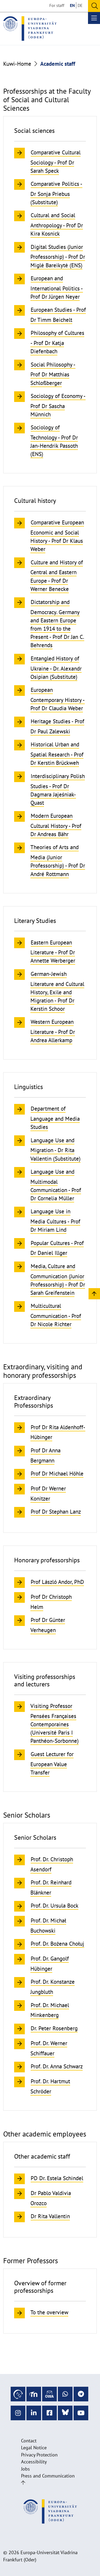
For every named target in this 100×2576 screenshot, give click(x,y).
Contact (29, 2441)
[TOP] (94, 1293)
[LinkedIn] (34, 2413)
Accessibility (34, 2462)
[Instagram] (18, 2413)
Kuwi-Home (17, 64)
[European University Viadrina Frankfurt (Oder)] (30, 28)
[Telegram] (81, 2394)
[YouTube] (81, 2413)
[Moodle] (34, 2394)
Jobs (25, 2469)
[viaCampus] (18, 2394)
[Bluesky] (65, 2413)
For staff (57, 5)
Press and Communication (48, 2476)
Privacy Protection (39, 2455)
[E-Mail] (49, 2394)
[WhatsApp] (65, 2394)
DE (80, 5)
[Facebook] (49, 2413)
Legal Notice (34, 2448)
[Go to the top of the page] (23, 2483)
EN (72, 5)
